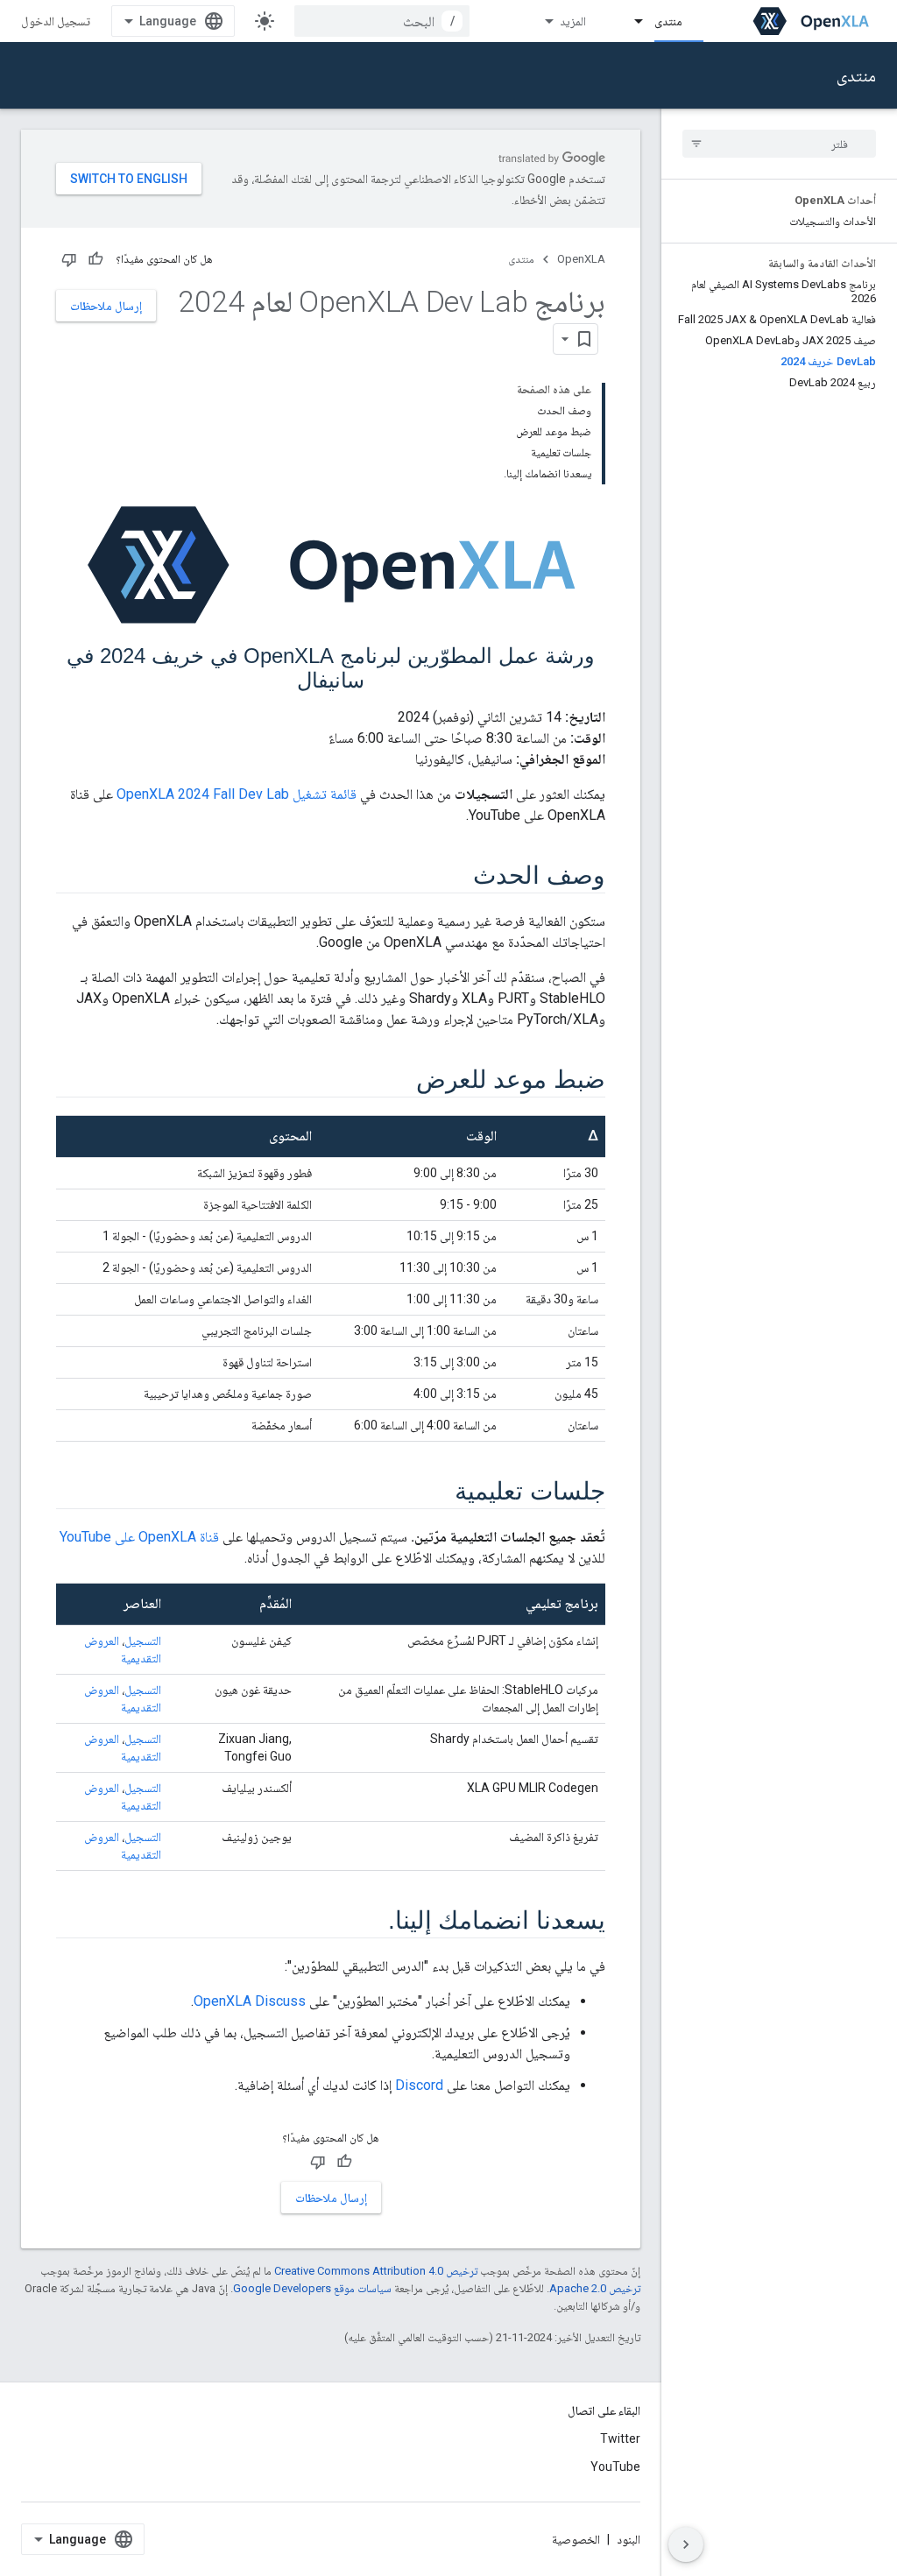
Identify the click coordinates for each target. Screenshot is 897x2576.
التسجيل (143, 1641)
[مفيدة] (95, 259)
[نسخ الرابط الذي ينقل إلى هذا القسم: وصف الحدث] (456, 877)
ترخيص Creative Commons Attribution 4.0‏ (376, 2271)
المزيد (573, 21)
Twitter (620, 2438)
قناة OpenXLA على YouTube (139, 1537)
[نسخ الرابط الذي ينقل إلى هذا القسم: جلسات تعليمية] (437, 1493)
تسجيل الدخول (56, 21)
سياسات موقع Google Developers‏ (312, 2288)
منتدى (668, 21)
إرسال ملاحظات (106, 306)
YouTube (615, 2467)
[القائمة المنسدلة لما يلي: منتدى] (631, 21)
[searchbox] (779, 144)
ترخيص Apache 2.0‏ (595, 2288)
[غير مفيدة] (69, 259)
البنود (629, 2539)
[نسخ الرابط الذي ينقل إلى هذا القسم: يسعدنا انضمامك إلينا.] (371, 1922)
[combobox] (382, 21)
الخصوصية (576, 2539)
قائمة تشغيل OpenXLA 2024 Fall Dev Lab (237, 794)
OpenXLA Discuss (250, 2001)
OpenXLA (581, 259)
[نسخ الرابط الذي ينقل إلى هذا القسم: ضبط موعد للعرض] (399, 1081)
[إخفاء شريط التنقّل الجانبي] (686, 2544)
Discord (419, 2085)
